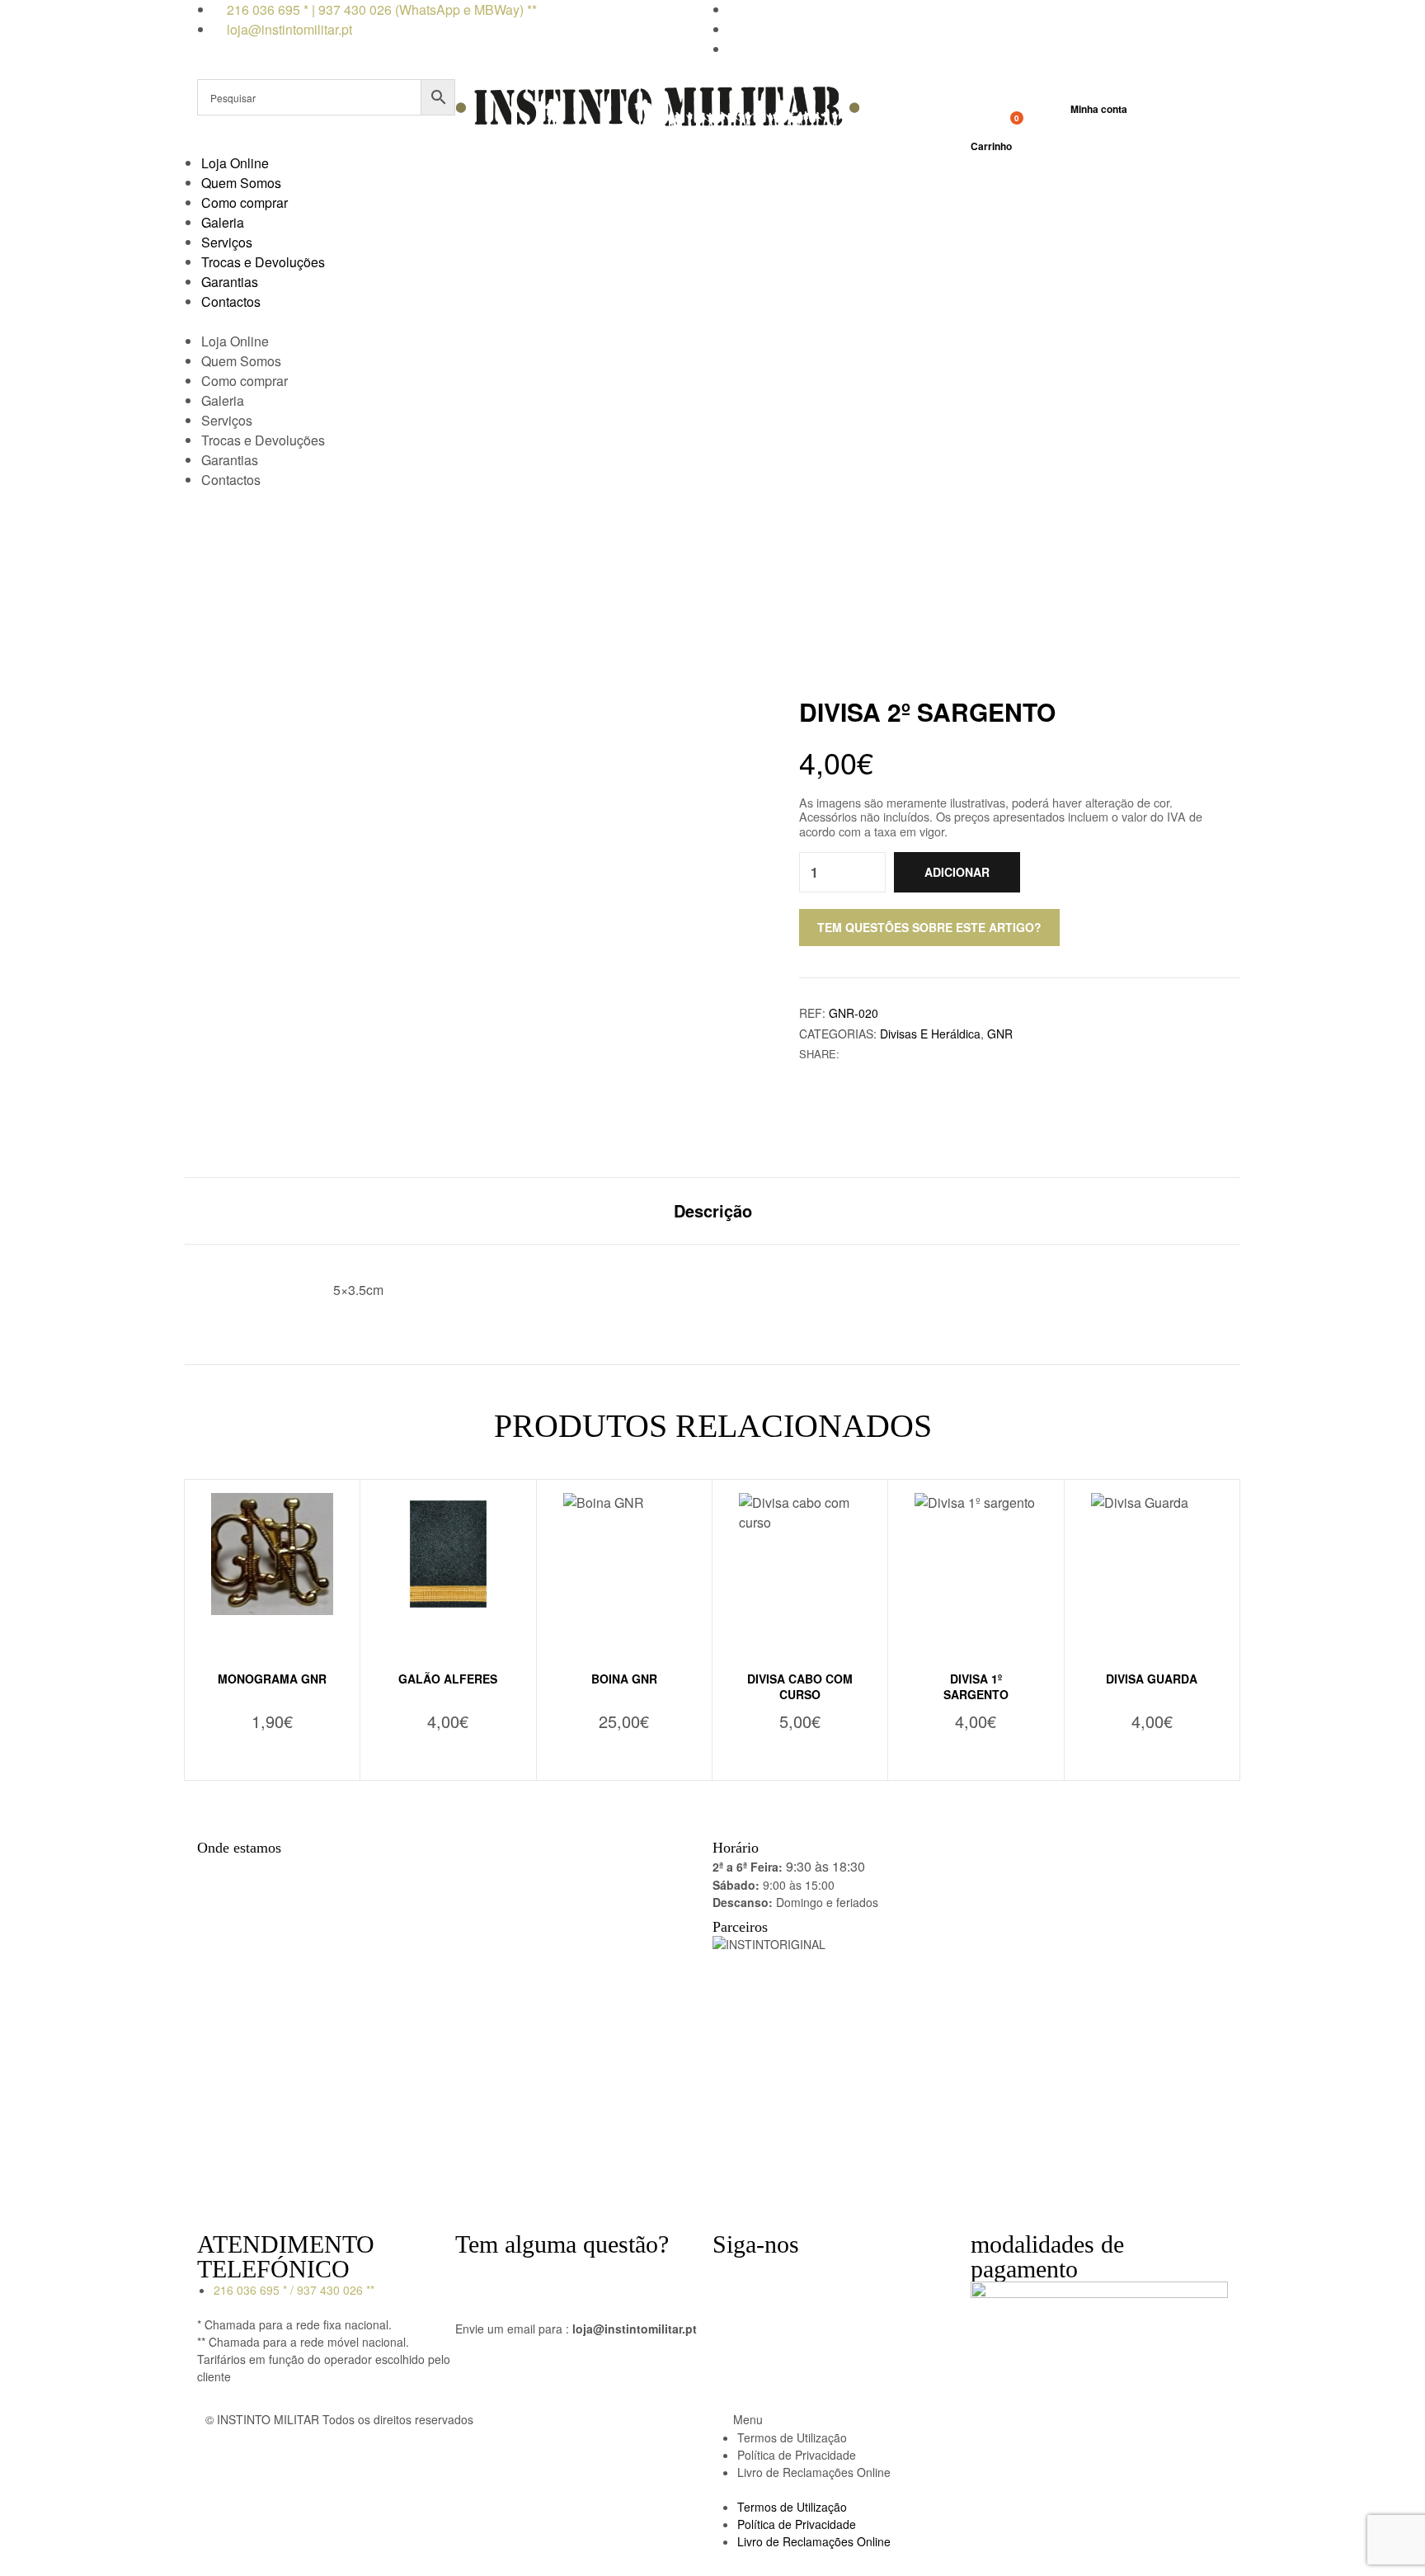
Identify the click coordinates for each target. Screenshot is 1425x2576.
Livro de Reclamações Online (814, 2472)
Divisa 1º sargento (976, 1687)
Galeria (223, 222)
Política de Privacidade (797, 2455)
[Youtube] (822, 2277)
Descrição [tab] (713, 1211)
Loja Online (235, 163)
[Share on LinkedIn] (885, 1054)
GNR (1000, 1034)
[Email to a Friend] (903, 1054)
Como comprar (245, 203)
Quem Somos (241, 183)
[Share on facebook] (851, 1054)
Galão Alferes (448, 1679)
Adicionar (957, 872)
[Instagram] (778, 2277)
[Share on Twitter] (868, 1054)
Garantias (230, 282)
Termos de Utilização (792, 2437)
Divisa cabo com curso (800, 1687)
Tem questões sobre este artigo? (929, 927)
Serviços (227, 242)
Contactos (231, 301)
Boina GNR (624, 1679)
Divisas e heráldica (930, 1034)
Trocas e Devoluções (263, 262)
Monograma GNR (272, 1679)
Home (602, 572)
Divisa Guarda (1152, 1679)
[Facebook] (733, 2277)
